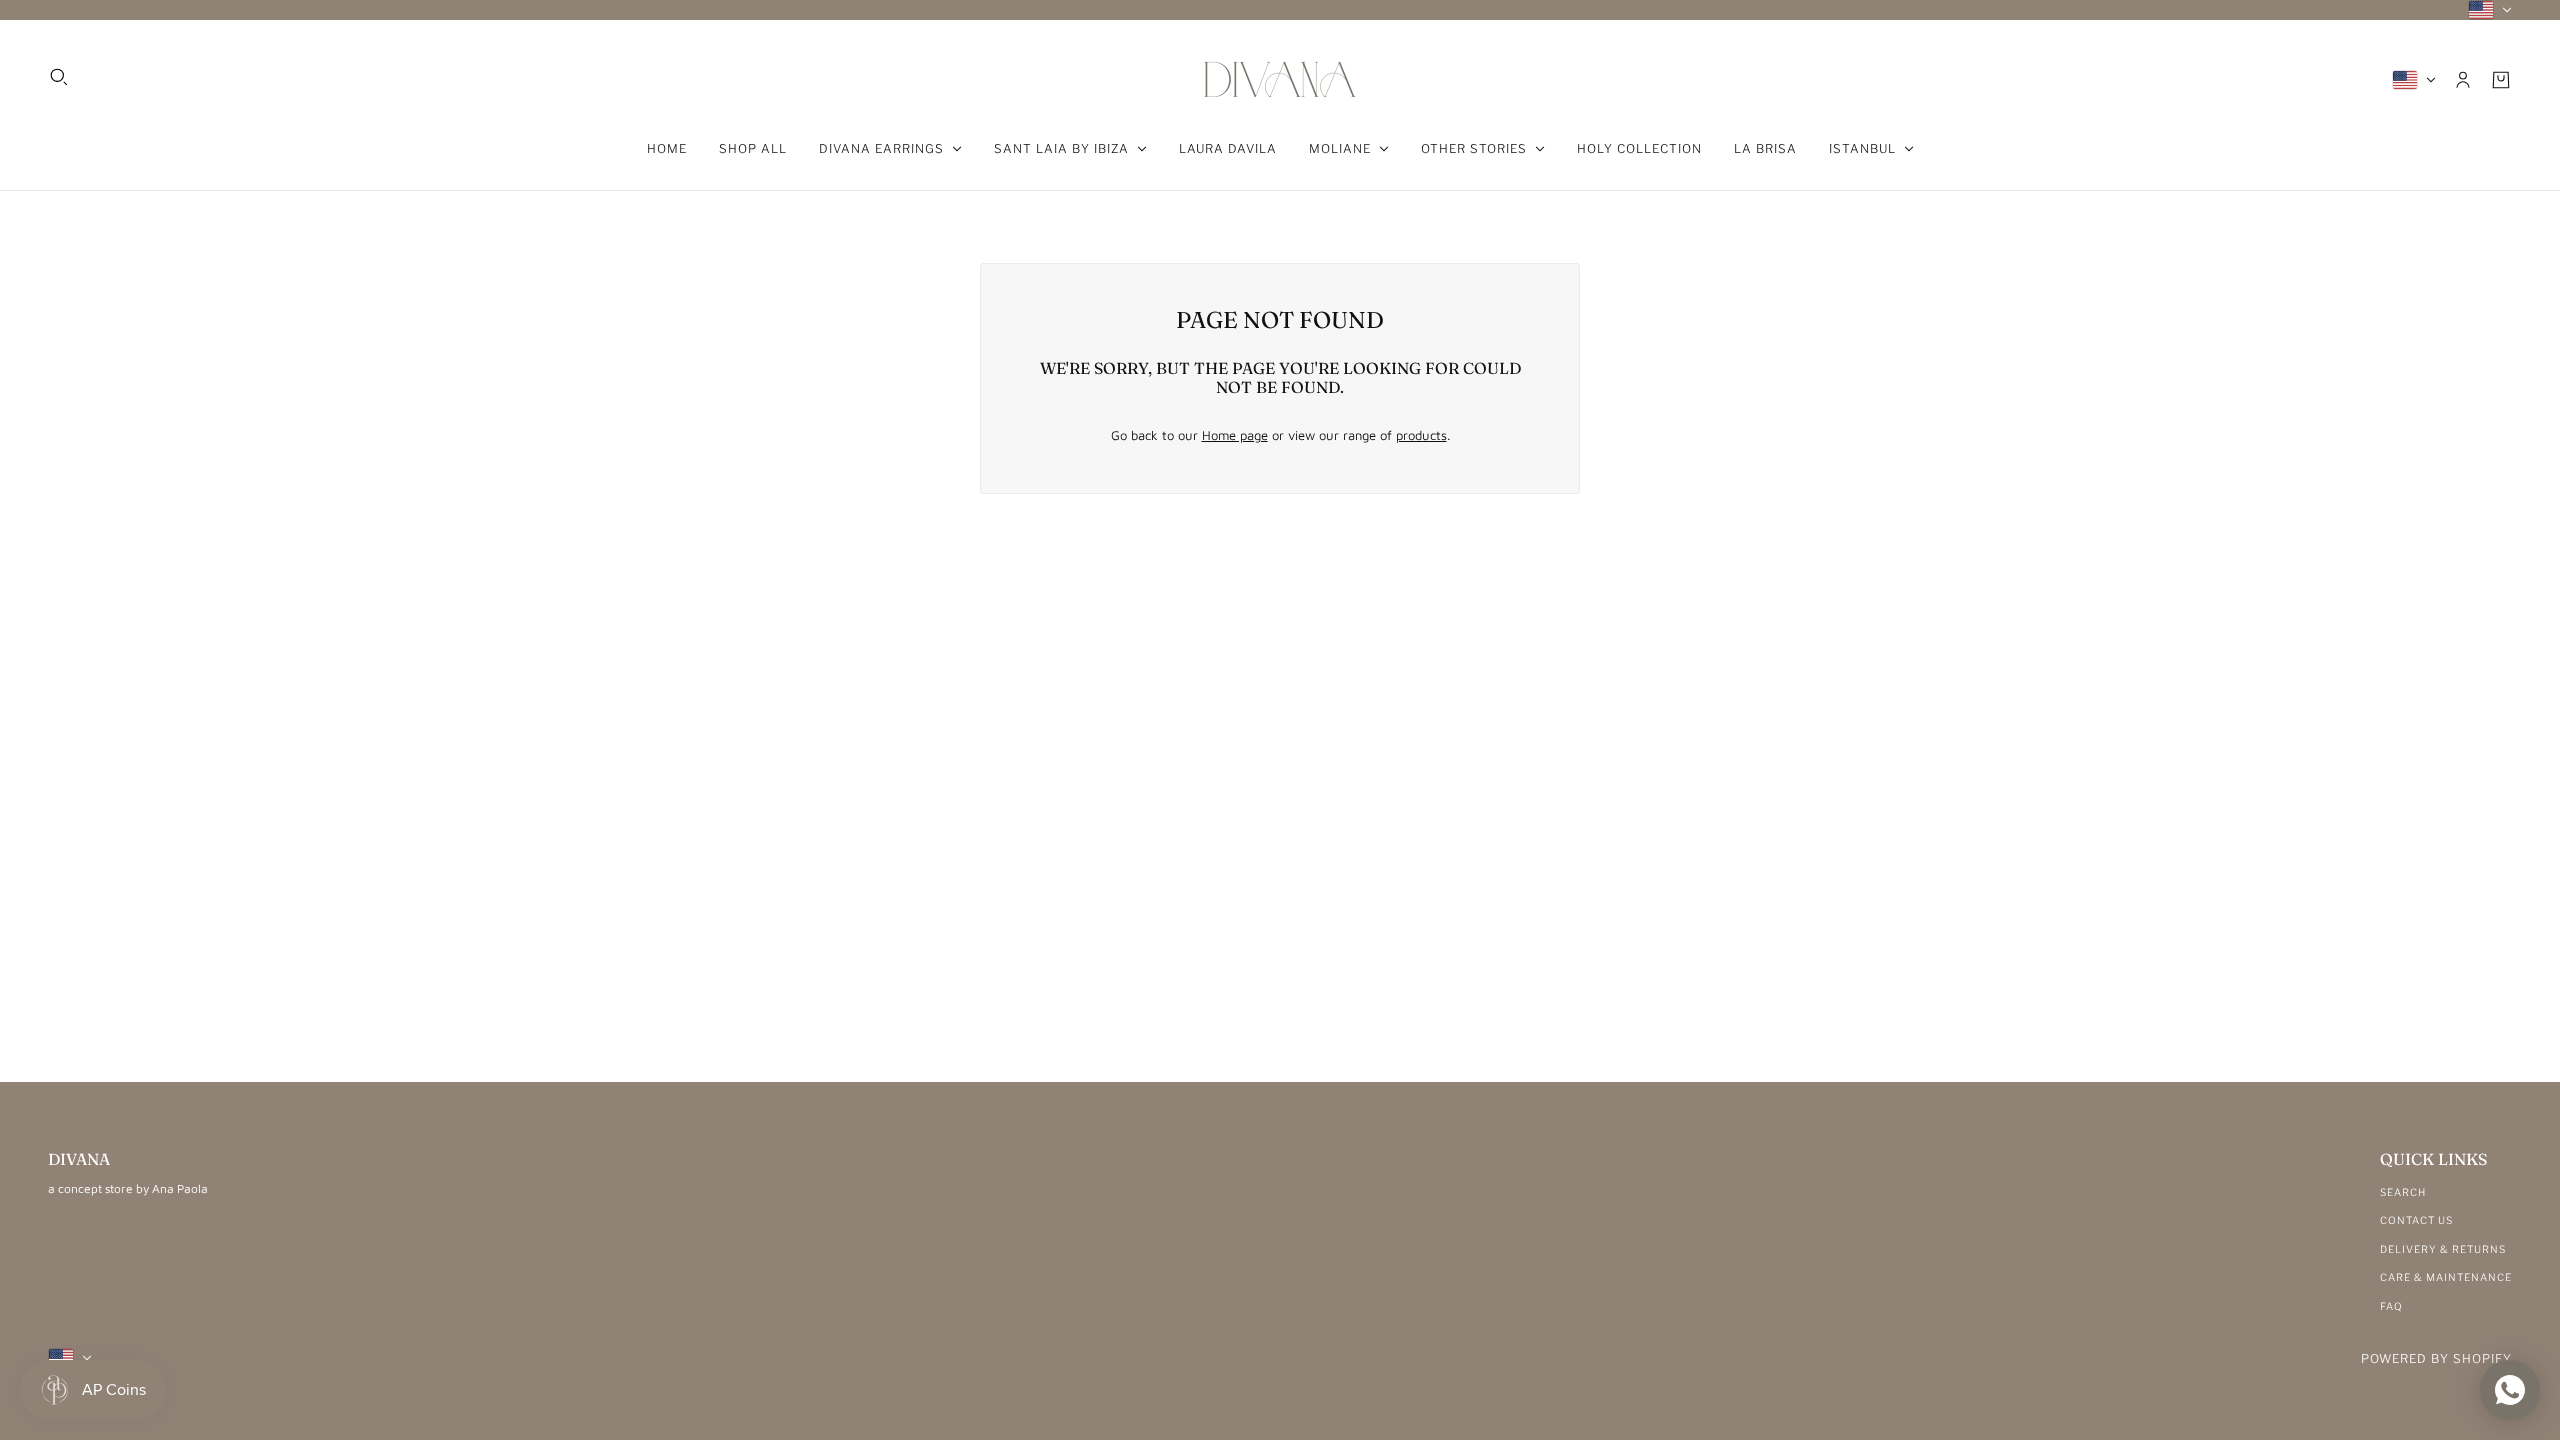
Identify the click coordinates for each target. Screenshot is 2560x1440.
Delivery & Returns (2443, 1249)
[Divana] (1280, 79)
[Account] (2463, 80)
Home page (1235, 435)
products (1421, 435)
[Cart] (2501, 80)
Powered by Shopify (2436, 1358)
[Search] (59, 77)
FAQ (2391, 1306)
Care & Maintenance (2446, 1277)
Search (2403, 1192)
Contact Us (2416, 1220)
